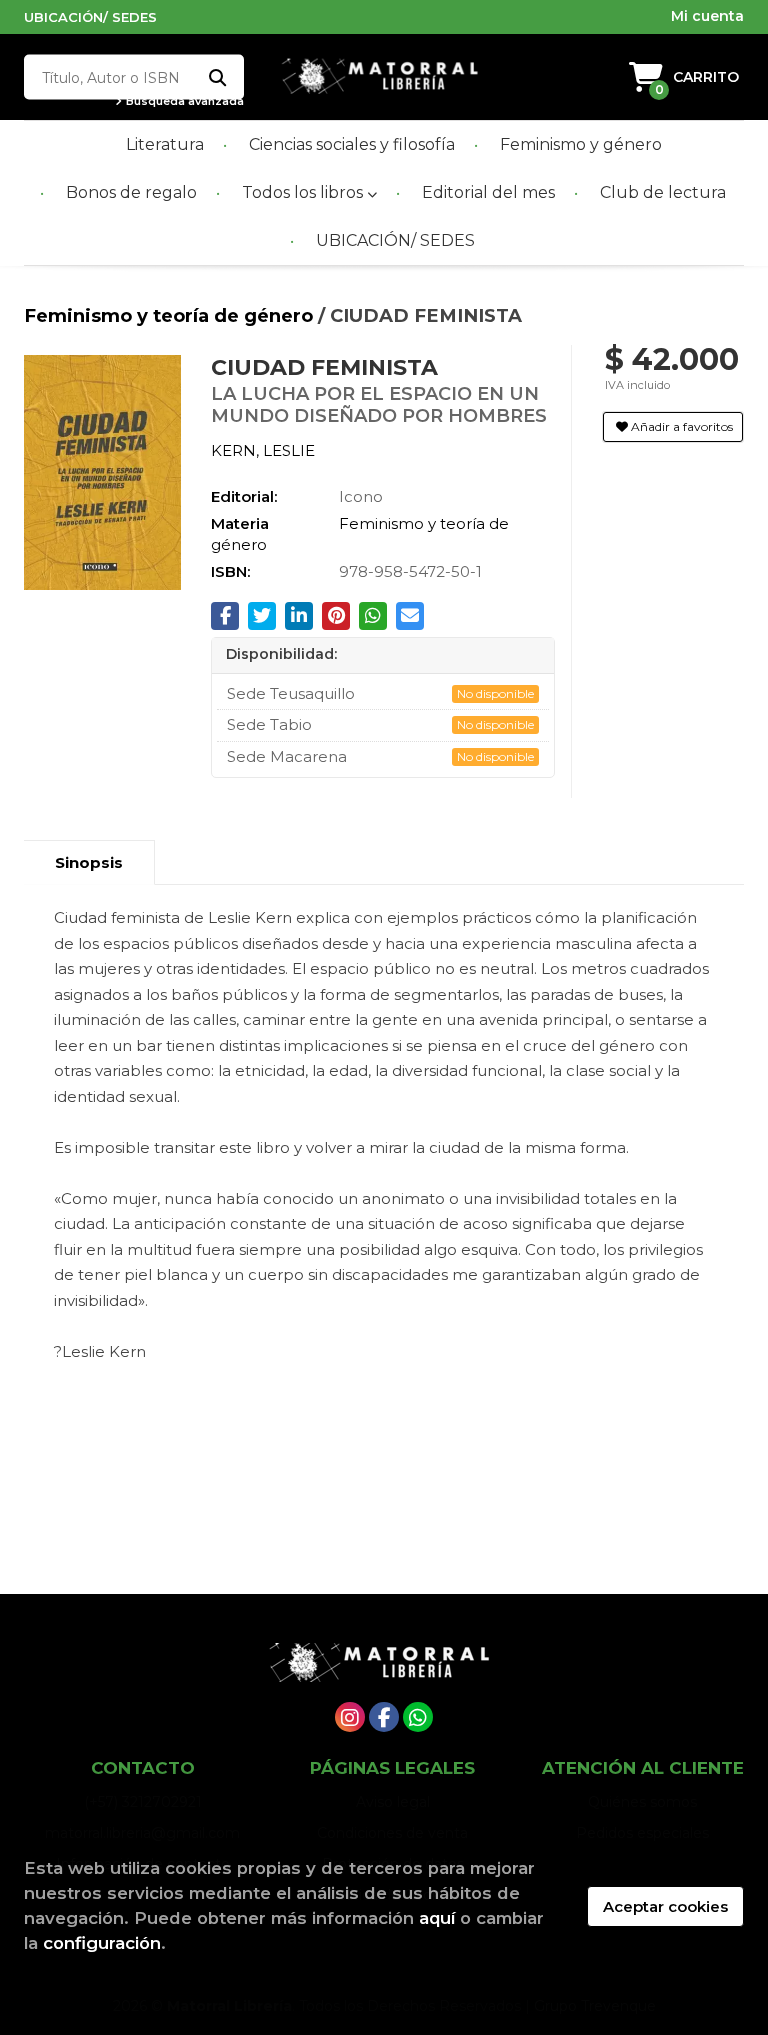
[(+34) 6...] (418, 1717)
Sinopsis (89, 862)
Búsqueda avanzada (183, 101)
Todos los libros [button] (304, 192)
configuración (102, 1943)
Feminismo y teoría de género (171, 315)
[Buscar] (216, 77)
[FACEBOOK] (384, 1717)
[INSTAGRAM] (350, 1717)
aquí (437, 1918)
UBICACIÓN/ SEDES (90, 17)
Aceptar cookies (665, 1906)
